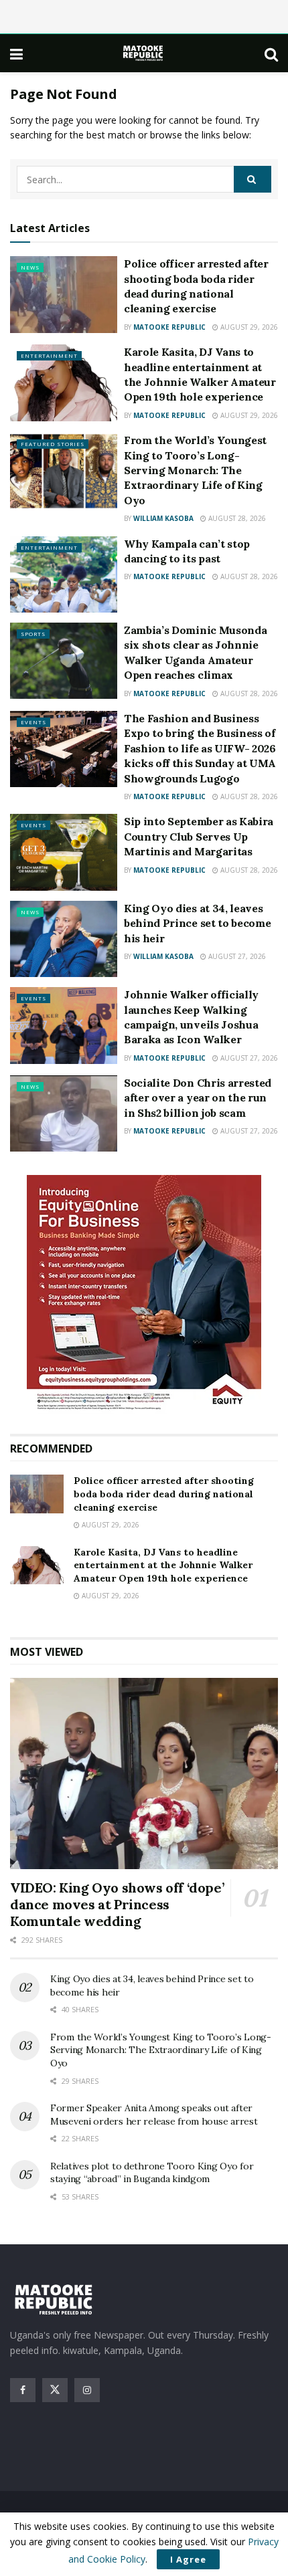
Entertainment (49, 355)
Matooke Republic (169, 327)
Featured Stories (53, 444)
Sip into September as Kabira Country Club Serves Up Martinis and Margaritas (199, 836)
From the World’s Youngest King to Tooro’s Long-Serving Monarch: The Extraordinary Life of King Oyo (195, 470)
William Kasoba (163, 518)
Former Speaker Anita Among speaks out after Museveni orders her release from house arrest (154, 2115)
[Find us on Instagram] (87, 2390)
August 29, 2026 (248, 327)
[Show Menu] (16, 53)
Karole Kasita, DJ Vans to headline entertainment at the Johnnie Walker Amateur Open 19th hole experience (163, 1565)
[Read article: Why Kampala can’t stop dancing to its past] (64, 574)
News (30, 267)
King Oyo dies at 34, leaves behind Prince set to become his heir (197, 923)
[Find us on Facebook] (23, 2390)
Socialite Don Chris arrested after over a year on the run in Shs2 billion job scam (198, 1098)
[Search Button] (271, 53)
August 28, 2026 (236, 518)
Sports (33, 634)
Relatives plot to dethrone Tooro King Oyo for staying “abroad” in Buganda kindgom (152, 2173)
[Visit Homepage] (144, 53)
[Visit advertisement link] (144, 1294)
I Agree (188, 2559)
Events (33, 722)
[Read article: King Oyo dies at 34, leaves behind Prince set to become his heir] (64, 939)
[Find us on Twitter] (55, 2390)
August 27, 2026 (236, 956)
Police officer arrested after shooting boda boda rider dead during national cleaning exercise (164, 1494)
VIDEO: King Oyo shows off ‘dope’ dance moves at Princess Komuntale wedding (117, 1904)
